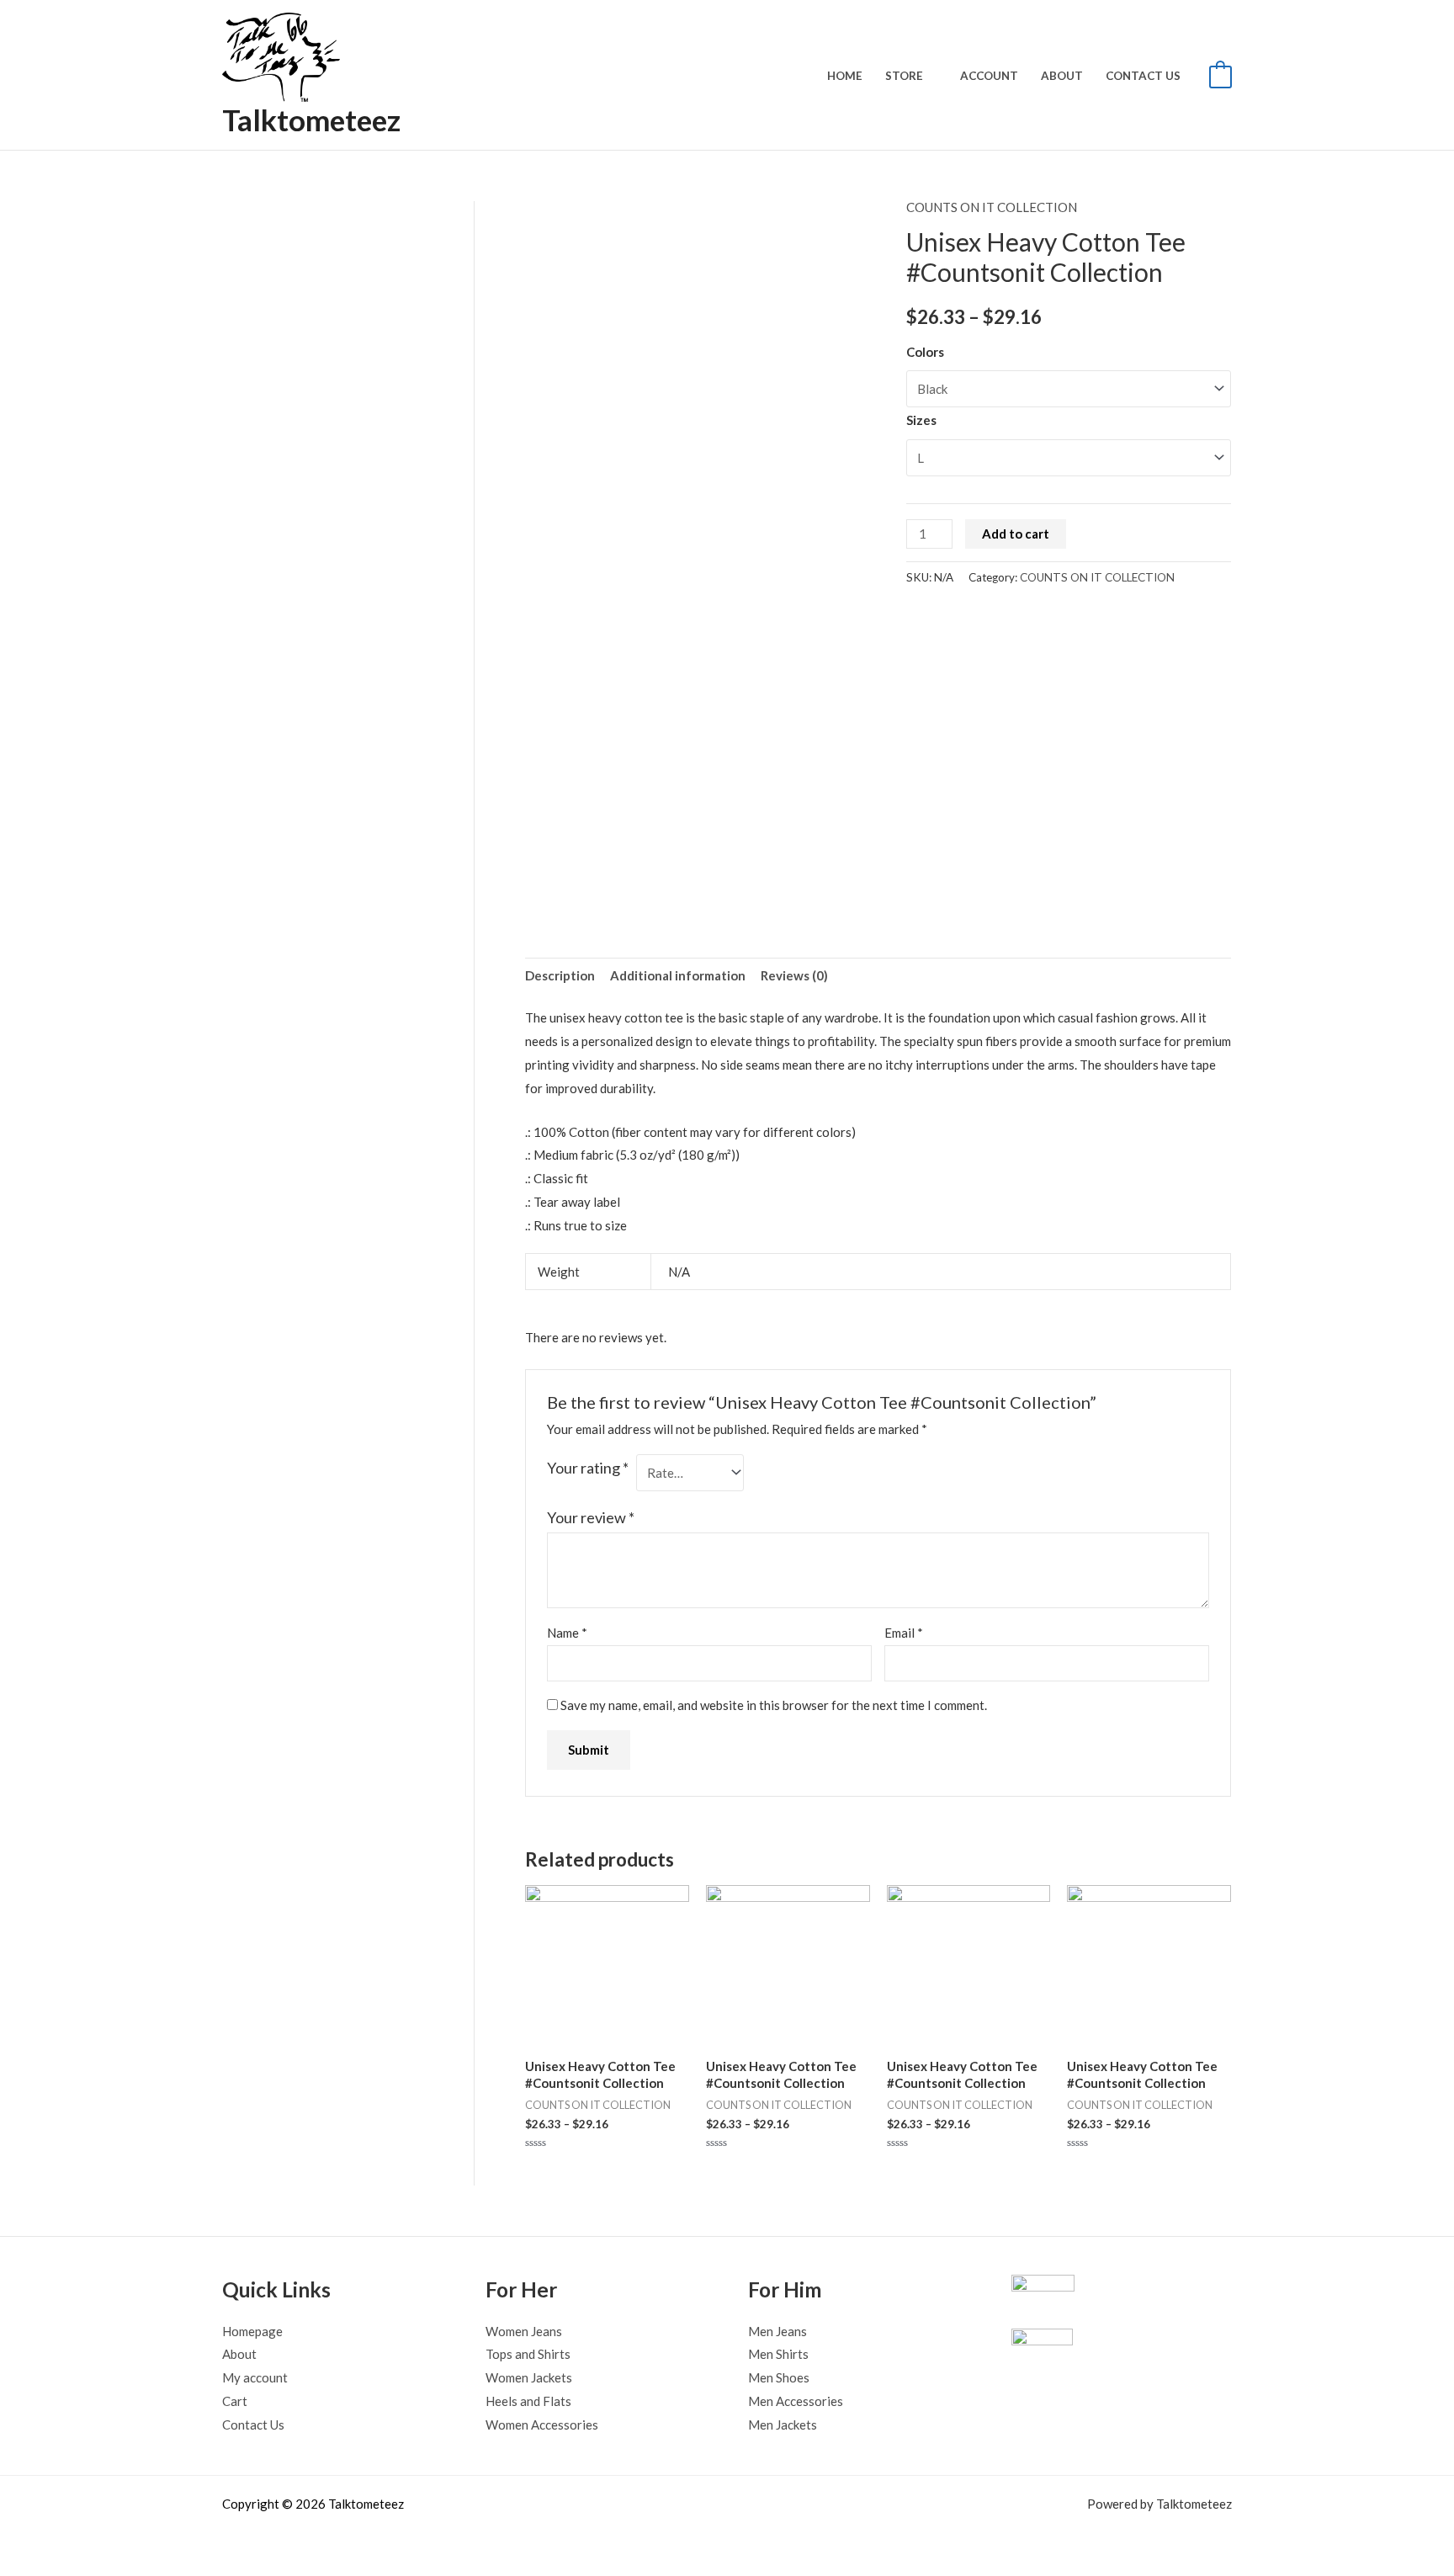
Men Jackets (783, 2425)
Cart (235, 2401)
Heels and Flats (528, 2401)
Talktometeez (311, 120)
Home (845, 76)
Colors (925, 352)
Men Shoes (779, 2377)
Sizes (921, 420)
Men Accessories (796, 2401)
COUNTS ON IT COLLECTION (992, 207)
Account (989, 76)
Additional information (678, 975)
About (1062, 76)
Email (904, 1633)
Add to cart (1016, 534)
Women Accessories (542, 2425)
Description (560, 975)
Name (567, 1633)
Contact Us (1143, 76)
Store (904, 76)
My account (255, 2377)
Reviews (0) (794, 975)
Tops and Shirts (528, 2354)
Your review (591, 1517)
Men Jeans (777, 2331)
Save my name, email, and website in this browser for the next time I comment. (774, 1705)
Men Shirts (778, 2354)
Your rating (588, 1468)
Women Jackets (529, 2377)
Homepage (252, 2331)
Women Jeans (524, 2331)
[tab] (560, 976)
